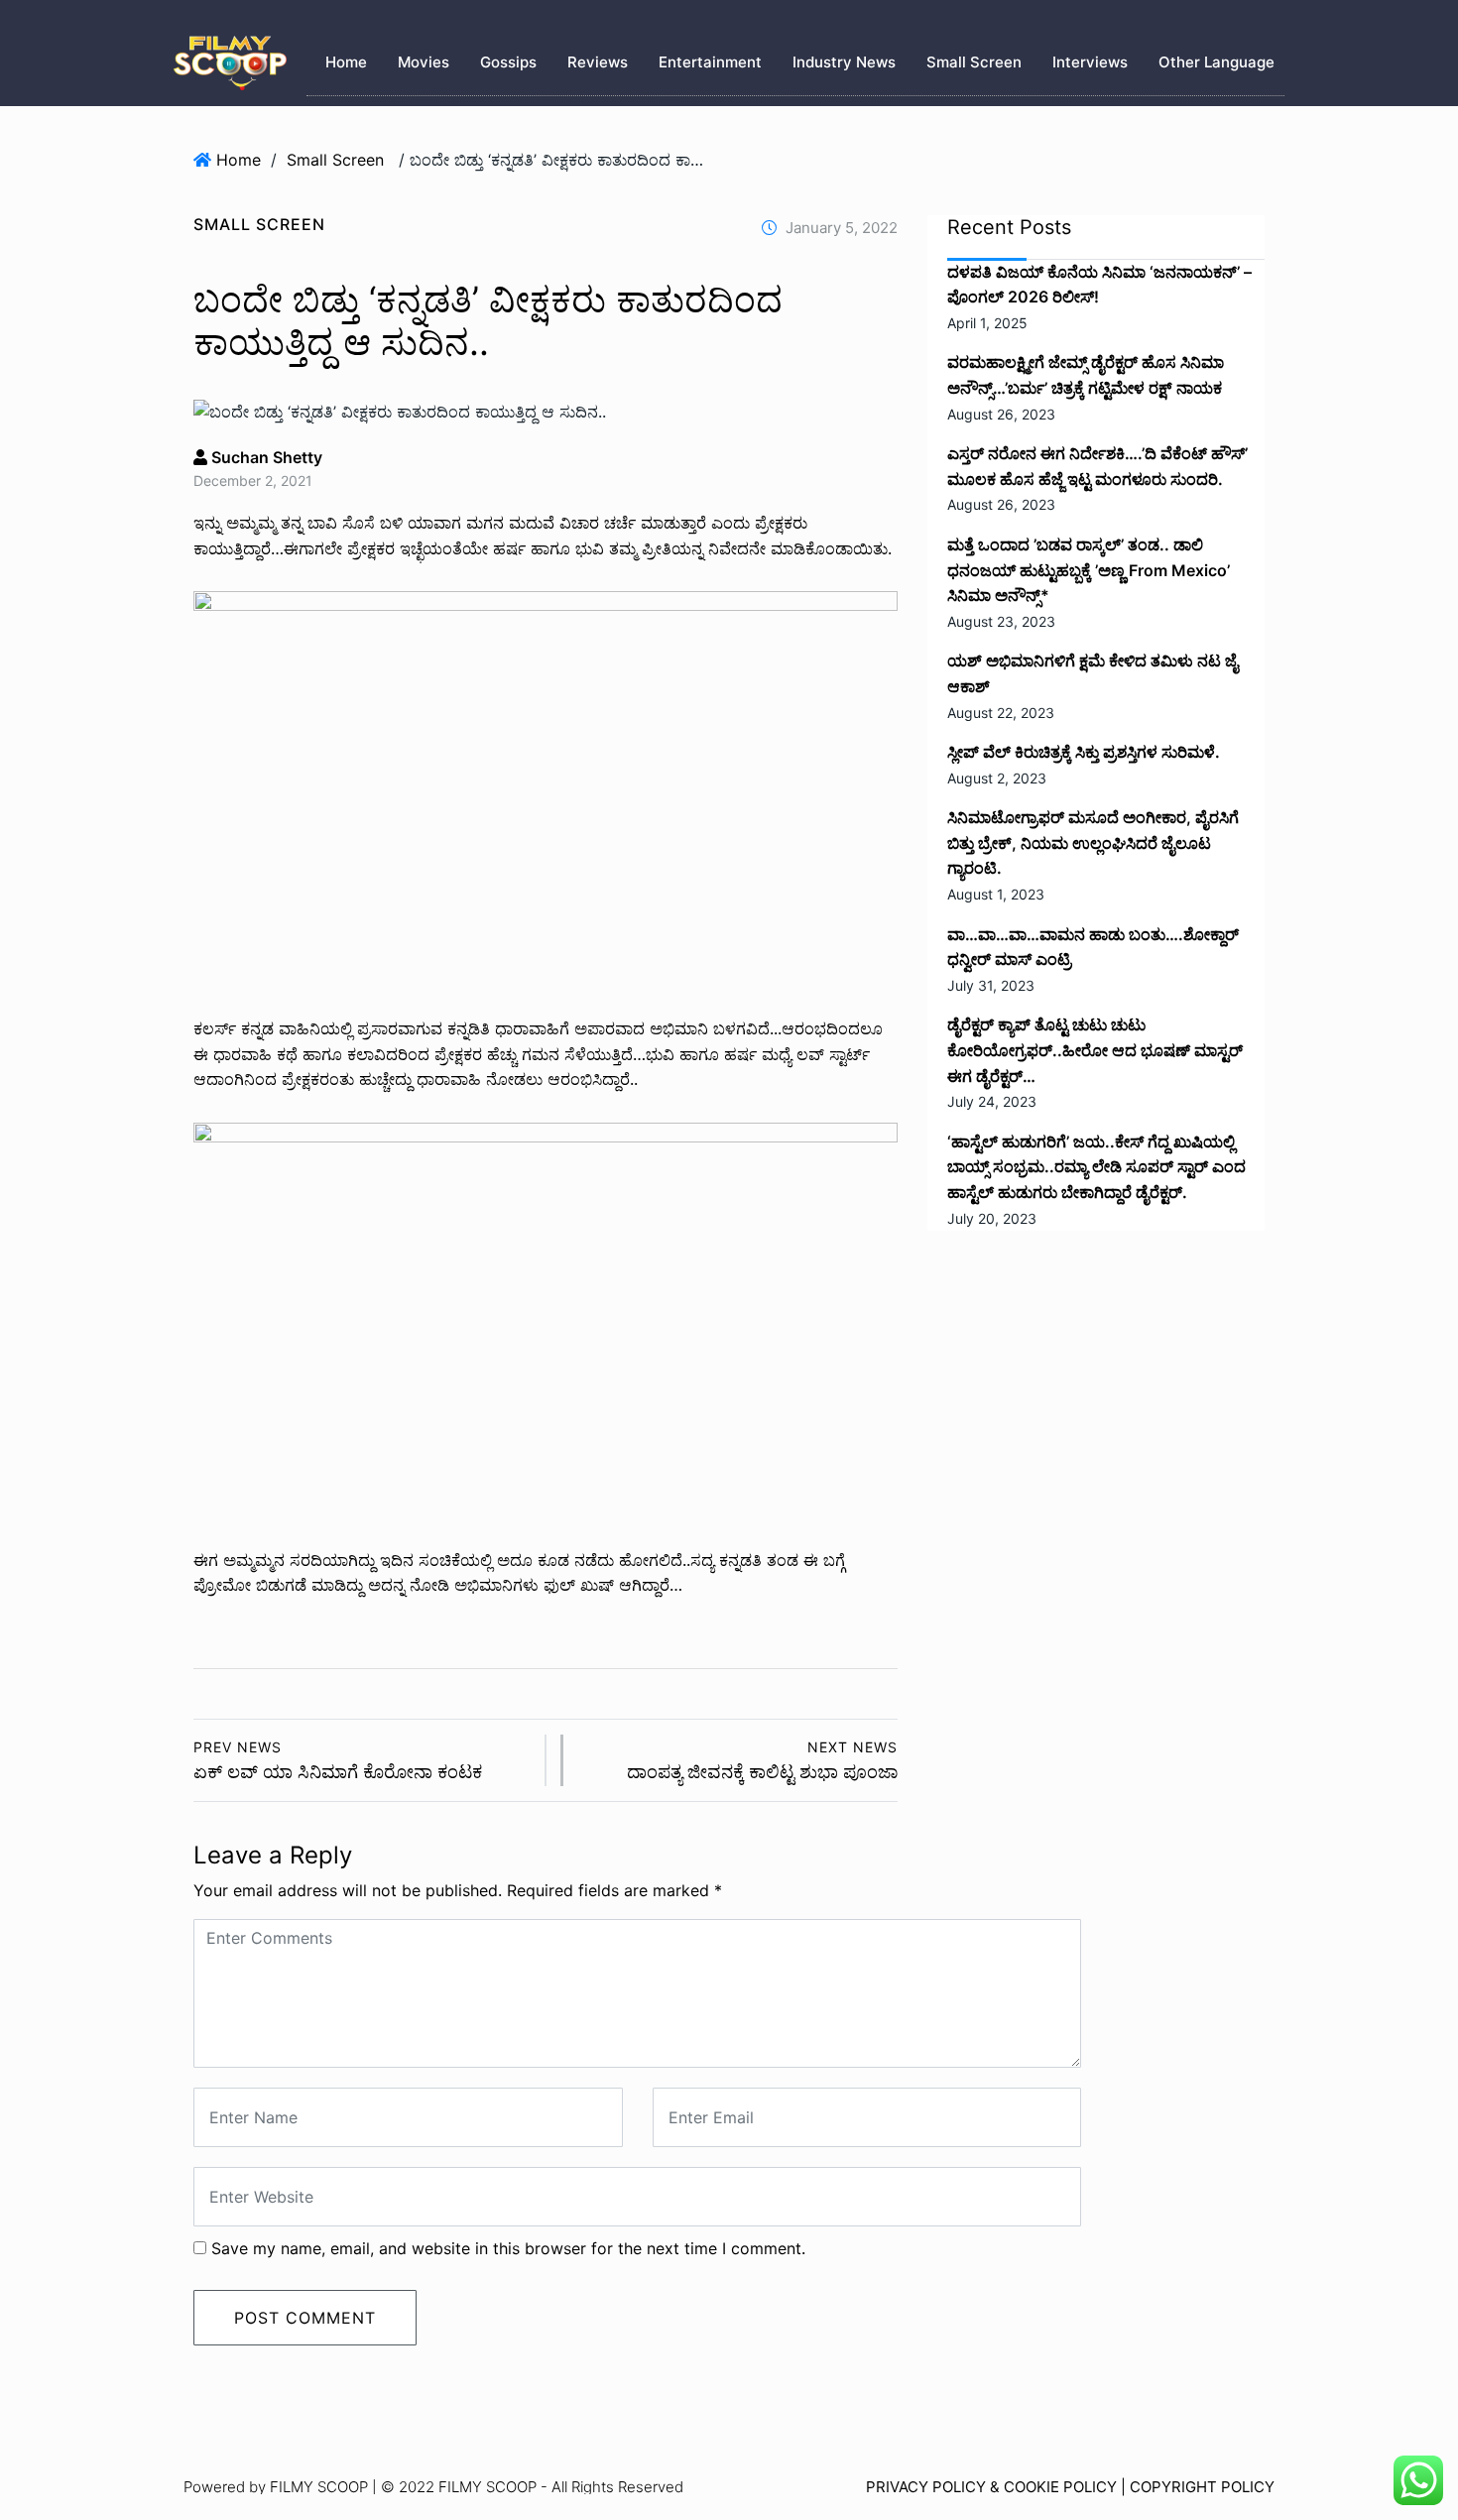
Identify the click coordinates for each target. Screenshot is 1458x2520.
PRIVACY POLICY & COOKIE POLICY (991, 2487)
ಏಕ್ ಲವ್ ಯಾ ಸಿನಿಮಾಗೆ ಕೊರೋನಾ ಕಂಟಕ (338, 1761)
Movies (424, 62)
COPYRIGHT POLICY (1202, 2487)
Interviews (1090, 62)
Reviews (598, 62)
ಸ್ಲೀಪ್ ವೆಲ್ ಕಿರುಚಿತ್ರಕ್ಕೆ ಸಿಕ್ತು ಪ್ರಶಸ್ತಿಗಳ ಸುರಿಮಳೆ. (1084, 752)
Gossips (508, 62)
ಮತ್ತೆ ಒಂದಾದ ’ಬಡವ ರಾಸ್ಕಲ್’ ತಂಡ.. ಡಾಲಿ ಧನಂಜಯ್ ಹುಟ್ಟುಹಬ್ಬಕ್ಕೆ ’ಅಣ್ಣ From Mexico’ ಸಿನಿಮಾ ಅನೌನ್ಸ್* (1089, 570)
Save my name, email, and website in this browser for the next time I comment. (508, 2248)
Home (346, 62)
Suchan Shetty (265, 457)
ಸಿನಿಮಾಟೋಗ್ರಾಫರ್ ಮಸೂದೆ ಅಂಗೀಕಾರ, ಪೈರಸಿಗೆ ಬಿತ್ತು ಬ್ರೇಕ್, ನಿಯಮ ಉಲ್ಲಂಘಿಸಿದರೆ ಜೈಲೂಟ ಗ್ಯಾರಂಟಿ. (1093, 842)
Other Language (1216, 62)
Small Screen (974, 62)
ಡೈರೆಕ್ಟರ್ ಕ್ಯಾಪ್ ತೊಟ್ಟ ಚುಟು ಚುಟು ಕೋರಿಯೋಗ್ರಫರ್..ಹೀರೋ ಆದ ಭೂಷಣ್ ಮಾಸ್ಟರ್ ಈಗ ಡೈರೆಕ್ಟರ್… (1095, 1050)
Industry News (844, 62)
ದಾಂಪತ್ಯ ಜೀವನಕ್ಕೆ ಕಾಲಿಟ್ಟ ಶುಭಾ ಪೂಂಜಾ (762, 1761)
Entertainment (710, 62)
